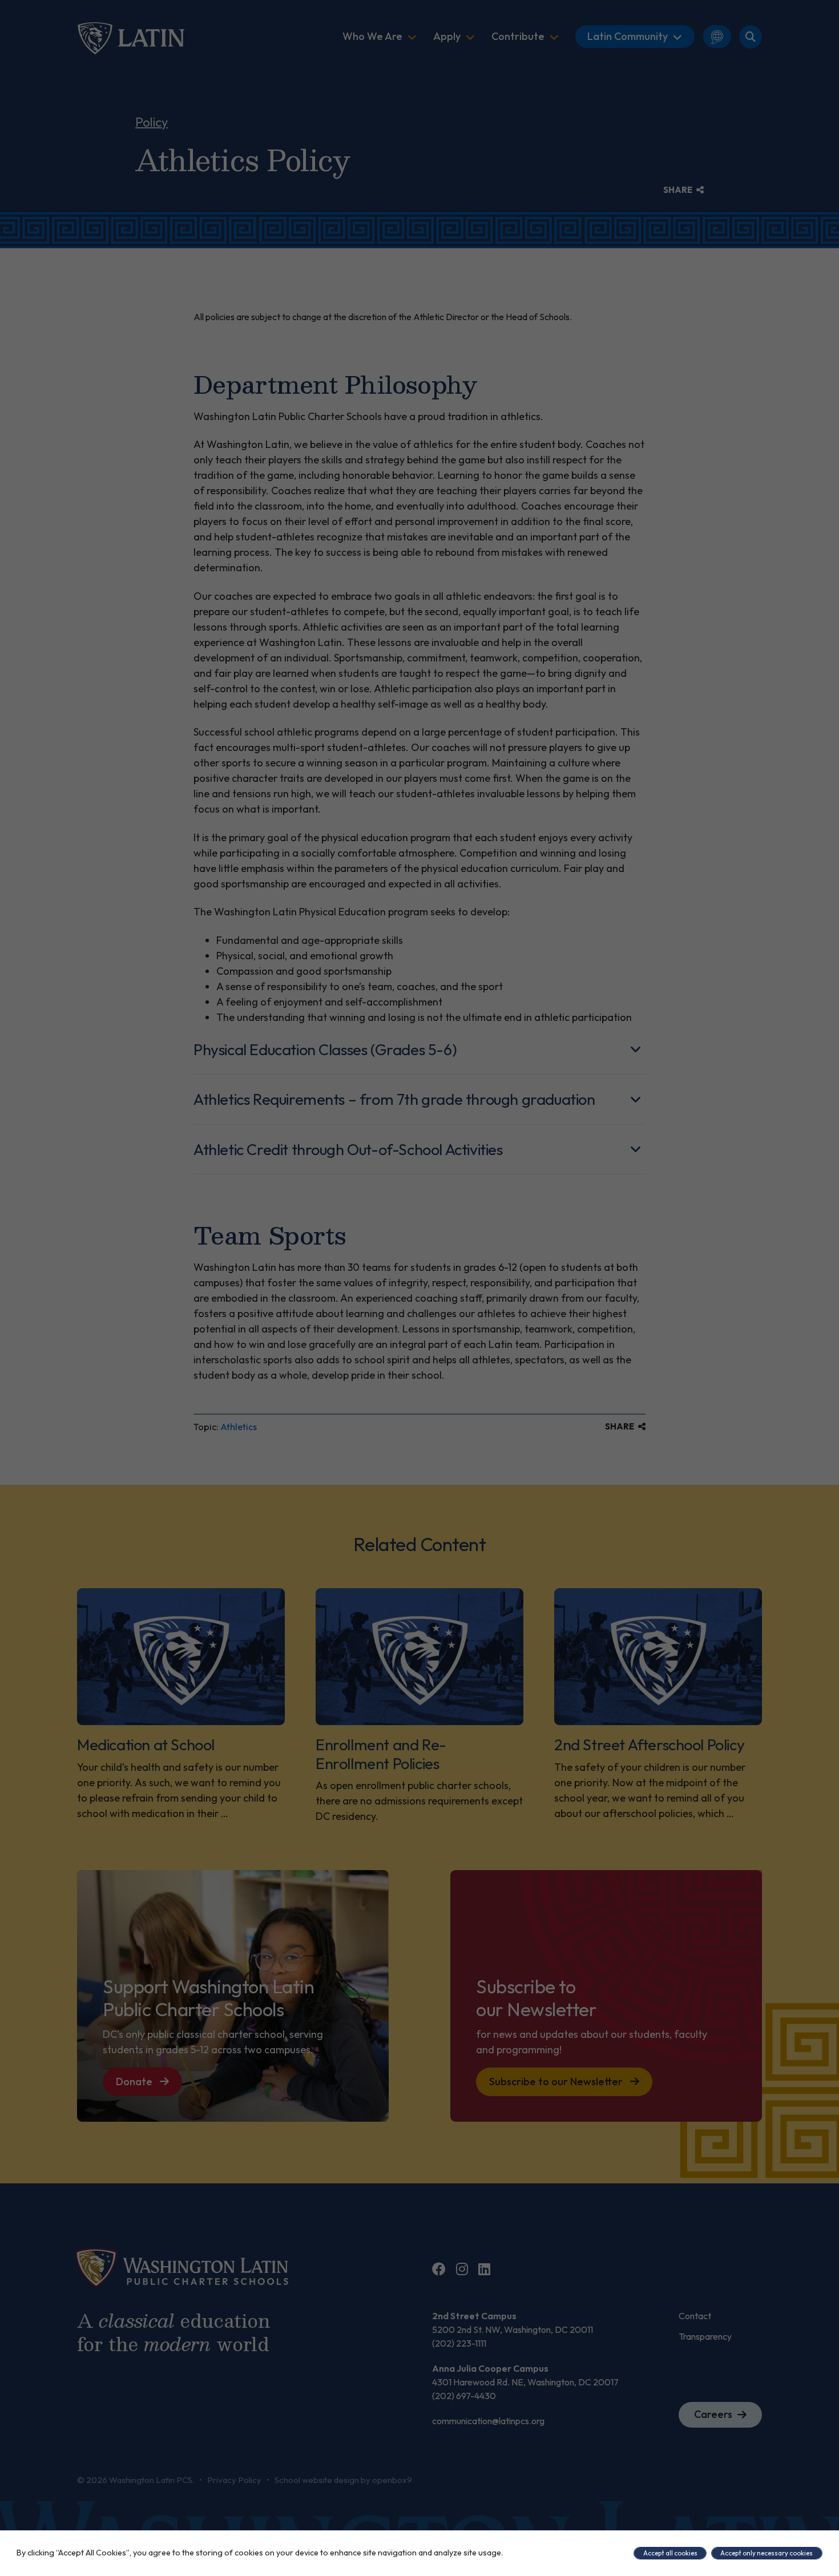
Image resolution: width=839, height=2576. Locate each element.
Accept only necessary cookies (767, 2553)
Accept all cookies (670, 2553)
